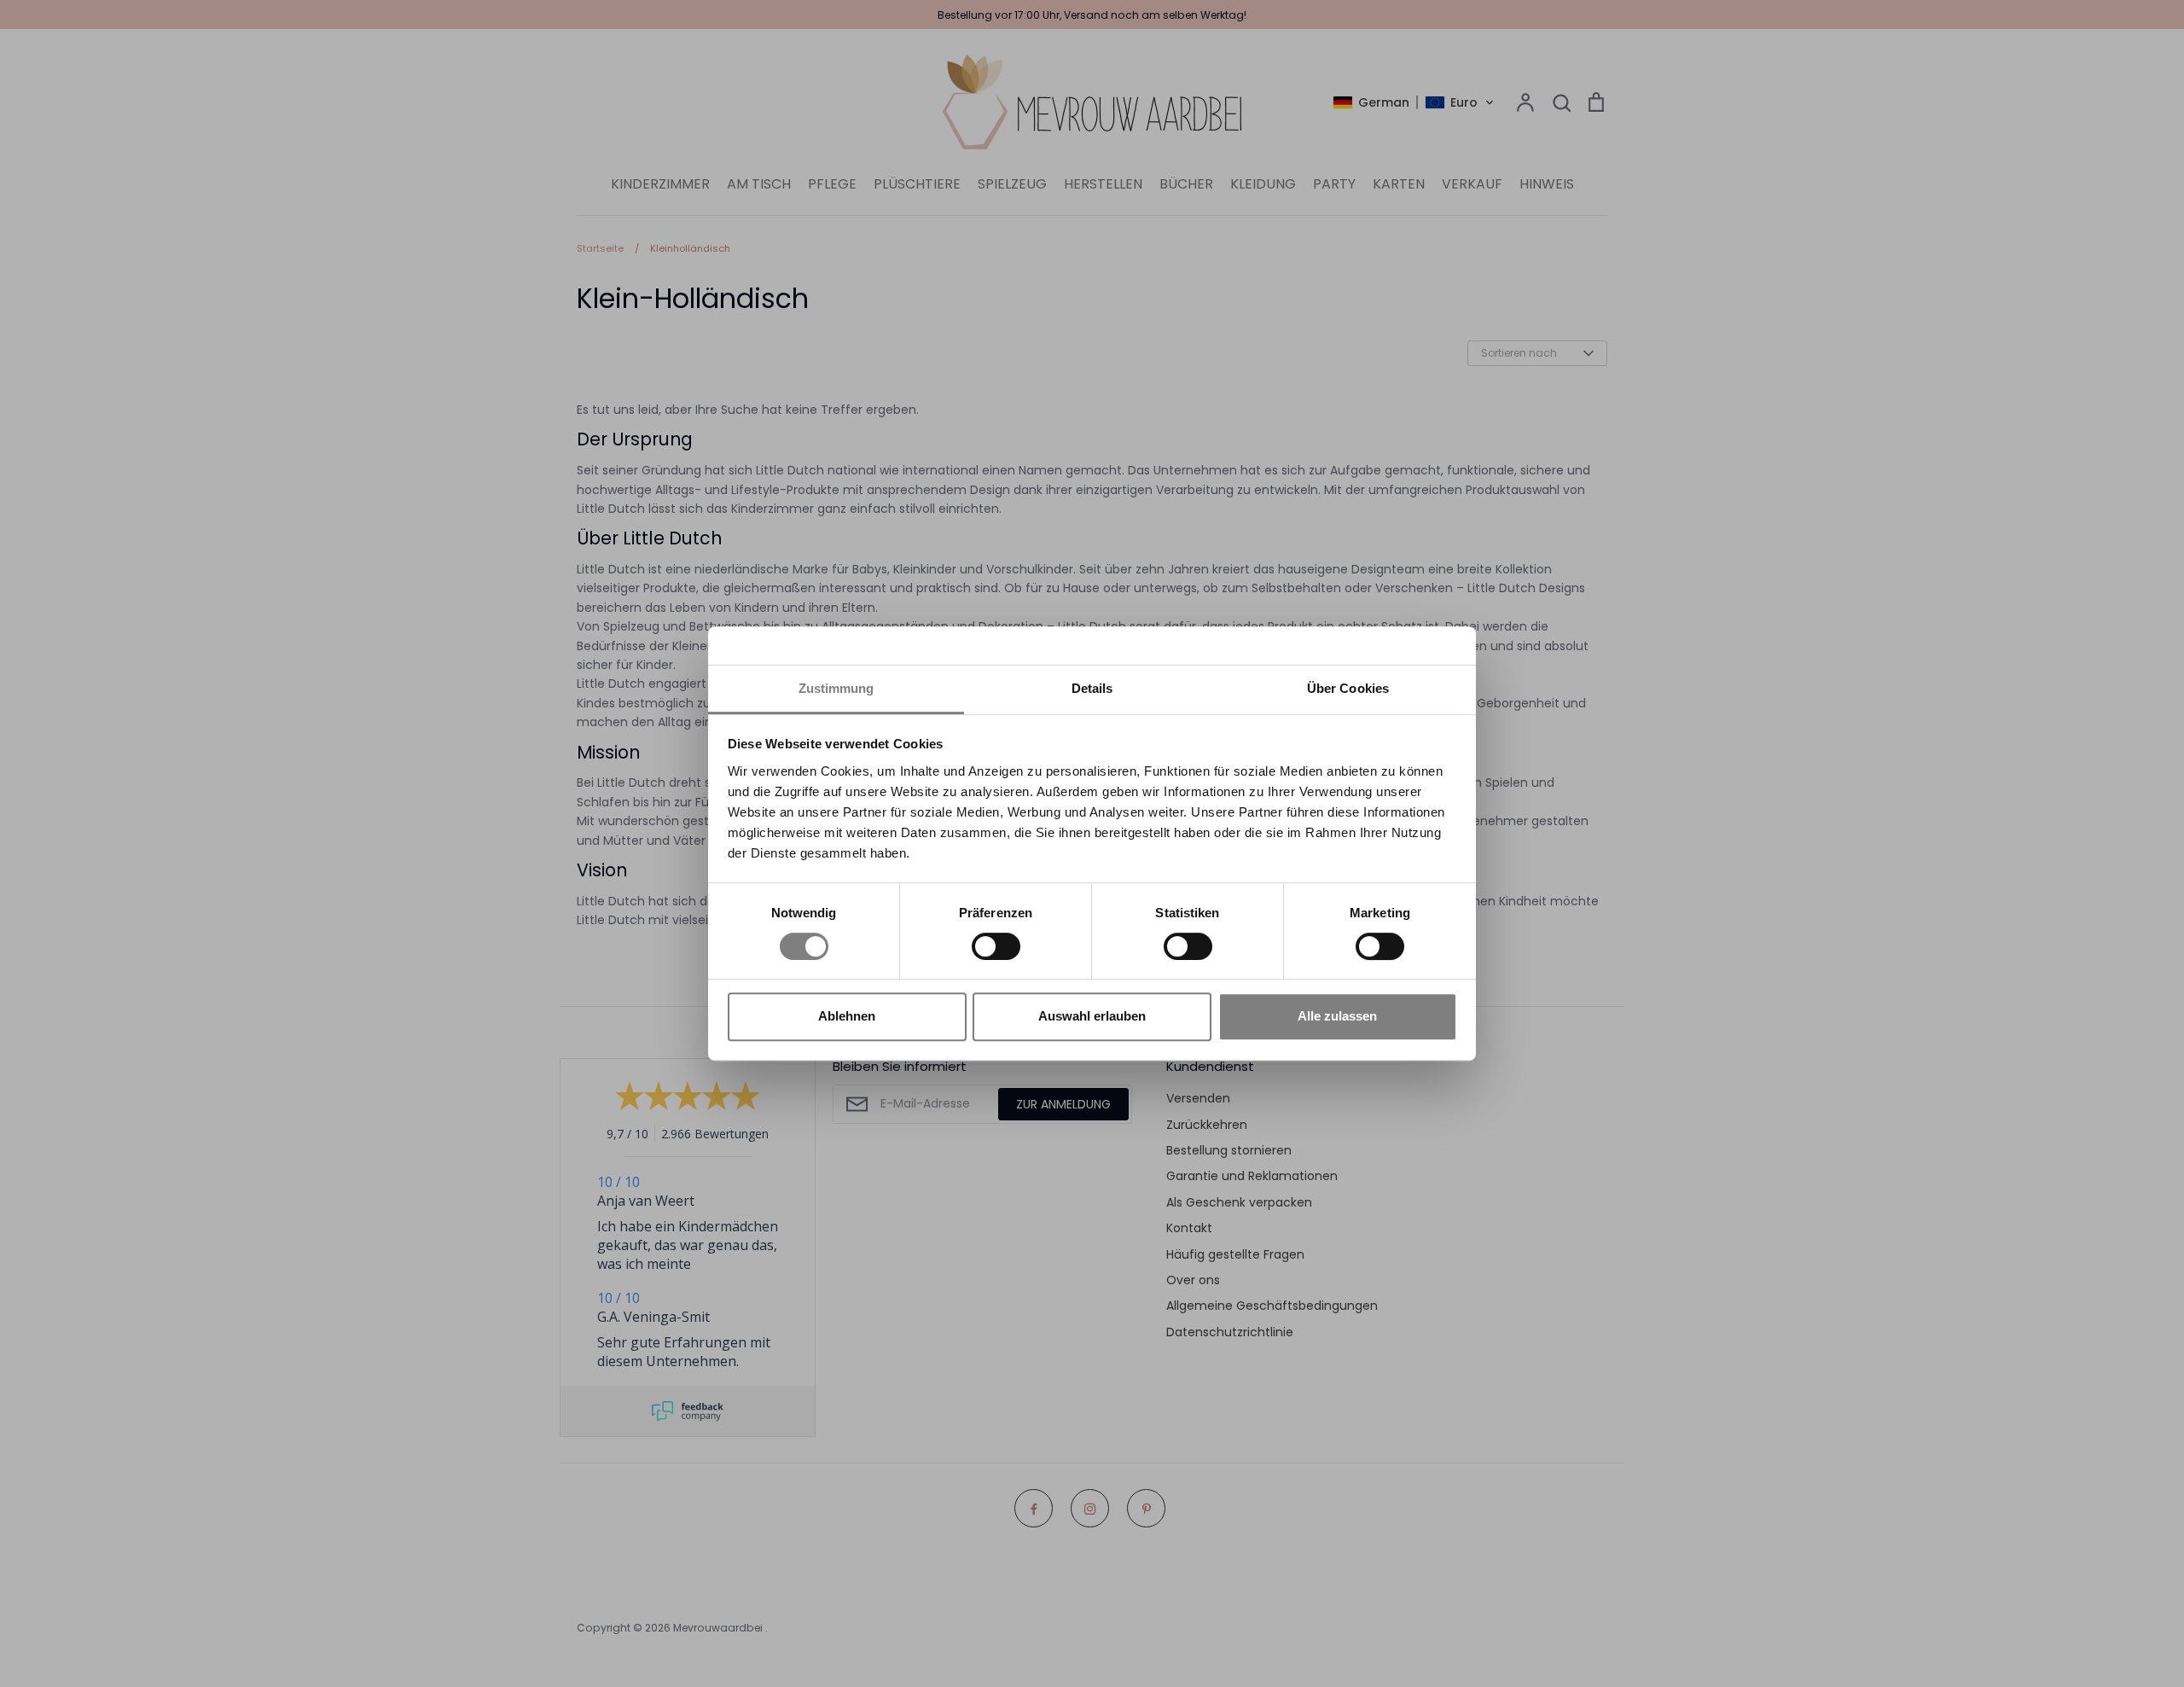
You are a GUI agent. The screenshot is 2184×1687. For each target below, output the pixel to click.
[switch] (996, 946)
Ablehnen (847, 1016)
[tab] (1092, 690)
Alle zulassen (1337, 1016)
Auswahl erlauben (1092, 1016)
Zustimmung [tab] (836, 688)
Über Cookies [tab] (1348, 688)
